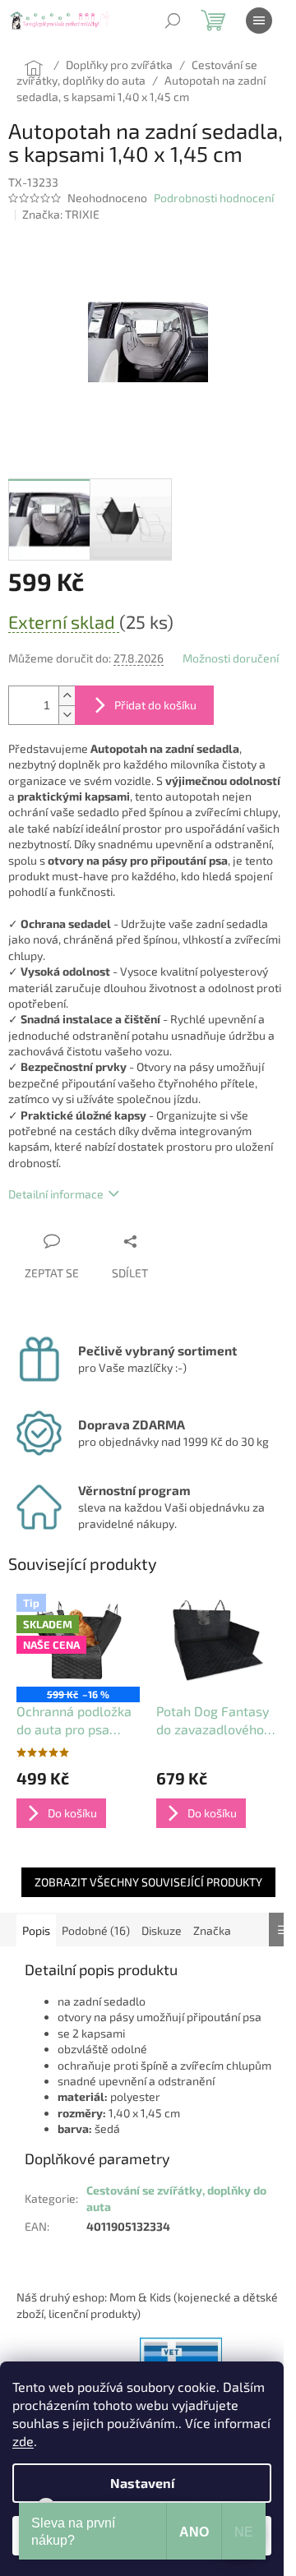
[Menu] (259, 21)
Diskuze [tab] (162, 1930)
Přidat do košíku (155, 705)
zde (23, 2441)
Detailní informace (56, 1194)
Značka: (61, 214)
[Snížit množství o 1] (67, 715)
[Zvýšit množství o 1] (67, 696)
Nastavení (142, 2483)
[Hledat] (173, 21)
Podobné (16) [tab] (96, 1930)
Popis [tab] (36, 1930)
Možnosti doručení (231, 658)
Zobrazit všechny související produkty (148, 1882)
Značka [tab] (212, 1930)
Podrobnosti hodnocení (214, 198)
